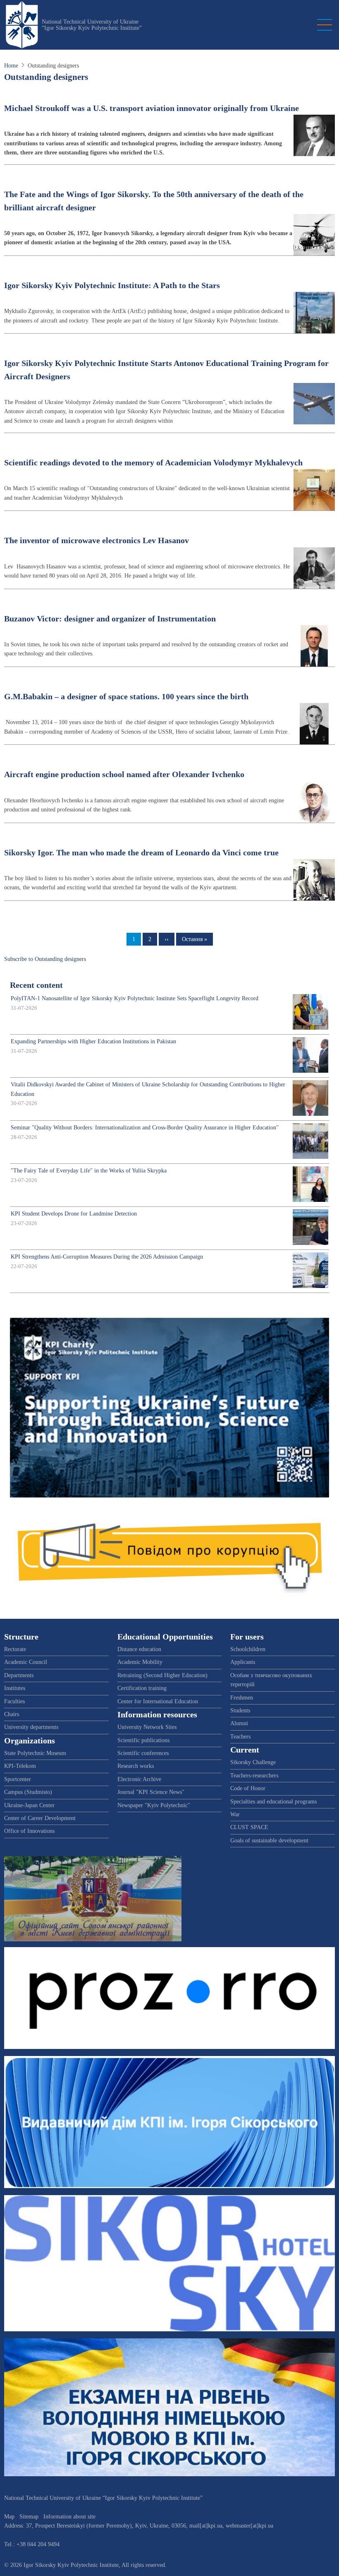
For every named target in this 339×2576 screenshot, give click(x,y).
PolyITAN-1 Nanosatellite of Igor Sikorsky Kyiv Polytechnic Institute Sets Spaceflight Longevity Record (135, 998)
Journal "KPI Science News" (151, 1792)
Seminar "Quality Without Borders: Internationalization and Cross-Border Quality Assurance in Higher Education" (145, 1128)
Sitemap (29, 2517)
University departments (31, 1727)
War (235, 1814)
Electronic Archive (139, 1779)
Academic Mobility (140, 1662)
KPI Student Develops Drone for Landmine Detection (74, 1214)
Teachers (240, 1737)
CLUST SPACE (249, 1827)
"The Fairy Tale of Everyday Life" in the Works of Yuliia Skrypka (89, 1171)
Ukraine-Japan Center (29, 1805)
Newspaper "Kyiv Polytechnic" (154, 1805)
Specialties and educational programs (273, 1802)
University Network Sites (147, 1727)
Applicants (243, 1662)
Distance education (139, 1649)
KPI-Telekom (20, 1766)
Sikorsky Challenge (253, 1762)
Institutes (15, 1688)
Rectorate (15, 1649)
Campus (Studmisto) (28, 1792)
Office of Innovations (29, 1831)
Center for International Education (158, 1701)
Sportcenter (18, 1779)
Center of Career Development (40, 1818)
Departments (19, 1675)
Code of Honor (248, 1788)
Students (240, 1711)
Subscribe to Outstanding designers (45, 959)
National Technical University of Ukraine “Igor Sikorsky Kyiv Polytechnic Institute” (92, 25)
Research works (136, 1766)
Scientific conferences (143, 1753)
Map (9, 2517)
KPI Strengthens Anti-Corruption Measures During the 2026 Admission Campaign (107, 1257)
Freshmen (242, 1698)
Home (11, 66)
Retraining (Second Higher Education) (162, 1675)
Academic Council (26, 1662)
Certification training (142, 1688)
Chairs (12, 1714)
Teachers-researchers (254, 1776)
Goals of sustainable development (269, 1841)
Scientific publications (143, 1740)
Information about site (69, 2517)
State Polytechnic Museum (35, 1753)
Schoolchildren (248, 1649)
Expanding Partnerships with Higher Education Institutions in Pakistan (93, 1041)
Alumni (239, 1723)
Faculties (14, 1701)
